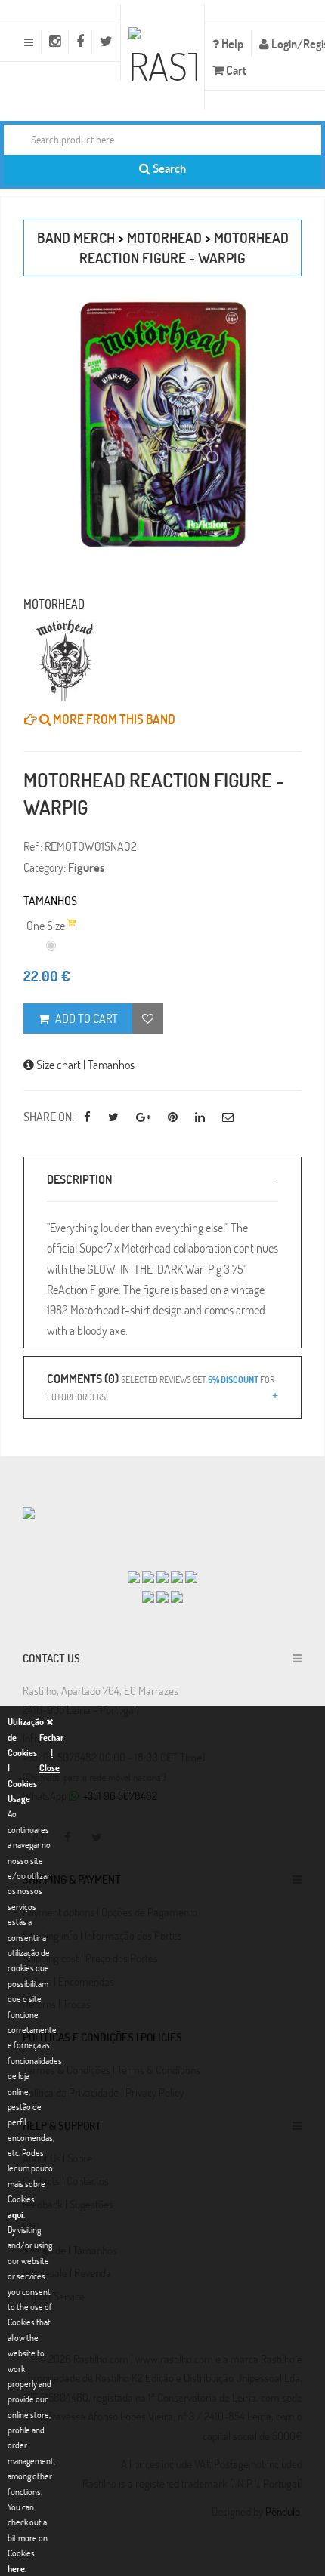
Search (168, 168)
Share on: (49, 1116)
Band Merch (76, 237)
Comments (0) (161, 1386)
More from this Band (113, 719)
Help (231, 43)
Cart (235, 70)
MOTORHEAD (164, 237)
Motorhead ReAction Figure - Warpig (184, 248)
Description (79, 1179)
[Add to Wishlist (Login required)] (148, 1018)
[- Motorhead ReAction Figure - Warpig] (162, 427)
